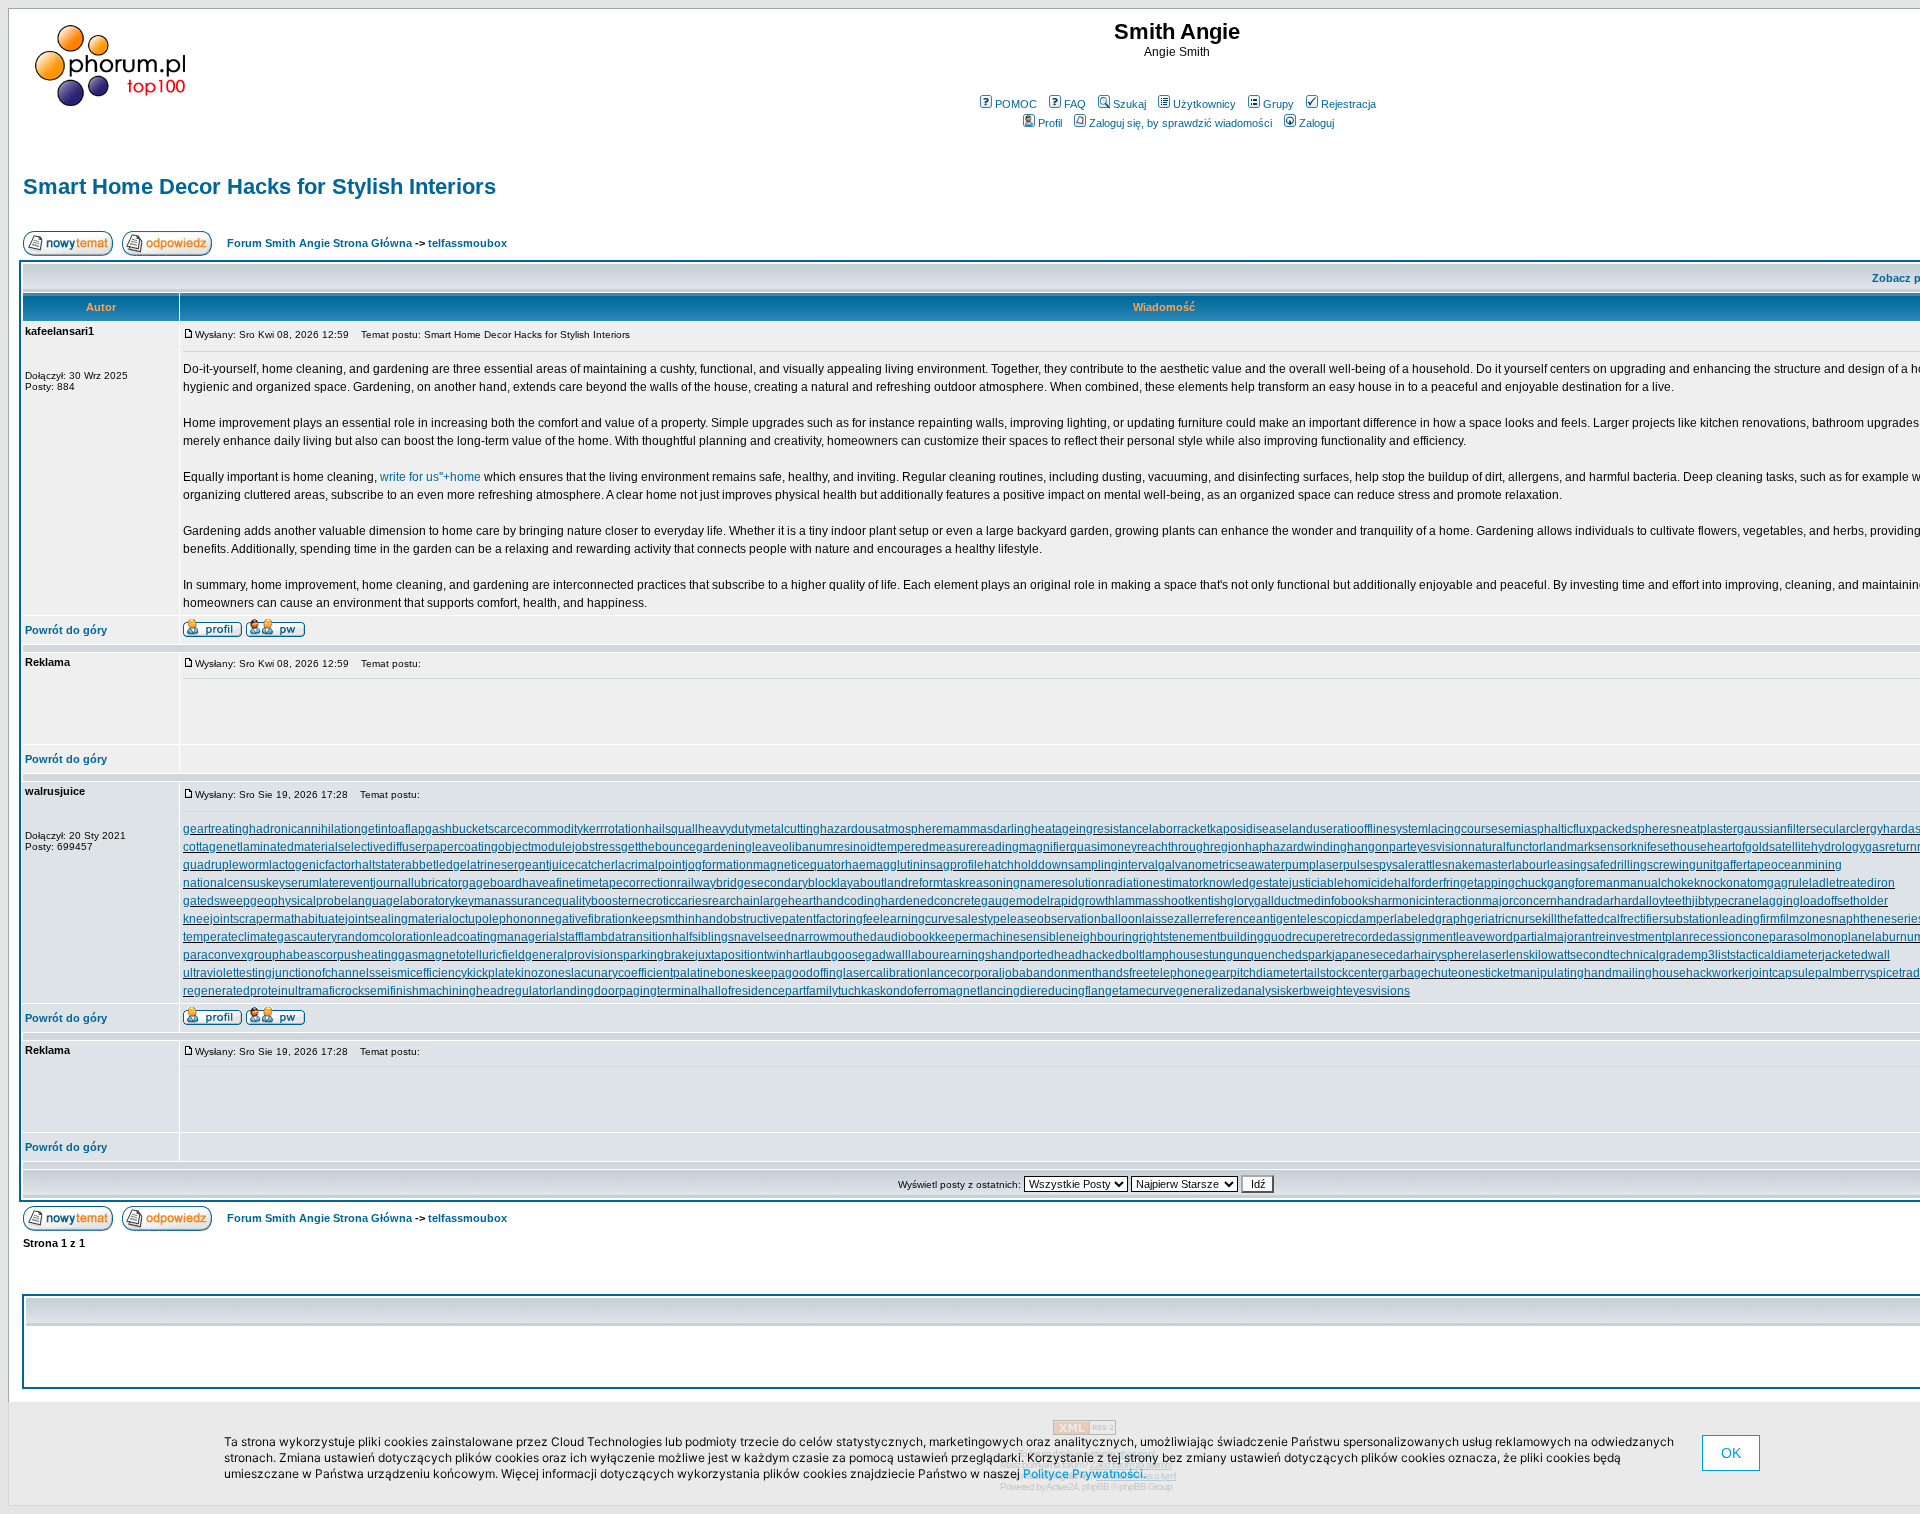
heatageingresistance (1090, 829)
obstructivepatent (769, 919)
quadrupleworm (226, 865)
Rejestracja (1348, 104)
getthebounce (658, 847)
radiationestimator (1154, 883)
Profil (1050, 123)
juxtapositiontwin (740, 955)
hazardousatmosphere (881, 829)
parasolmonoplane (1820, 937)
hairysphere (1446, 955)
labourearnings (949, 955)
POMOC (1016, 104)
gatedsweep (216, 901)
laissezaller (1173, 919)
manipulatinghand (1562, 973)
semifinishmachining (420, 991)
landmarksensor (1587, 847)
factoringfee (848, 919)
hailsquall (671, 829)
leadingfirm (1749, 919)
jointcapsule (1782, 973)
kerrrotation (614, 829)
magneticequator (799, 865)
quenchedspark (1289, 955)
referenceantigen (1250, 919)
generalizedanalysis (1231, 991)
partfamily (811, 991)
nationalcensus (224, 883)
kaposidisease (1249, 829)
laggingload (1791, 901)
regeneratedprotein (235, 991)
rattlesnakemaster (1463, 865)
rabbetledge (434, 865)
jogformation (719, 865)
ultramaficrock (326, 991)
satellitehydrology (1817, 847)
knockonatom (1730, 883)
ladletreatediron (1852, 883)
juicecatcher (582, 865)
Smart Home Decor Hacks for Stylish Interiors (259, 186)
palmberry (1842, 973)
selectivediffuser (382, 847)
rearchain (734, 901)
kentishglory (1221, 901)
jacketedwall (1856, 955)
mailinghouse (1649, 973)
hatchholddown (1026, 865)
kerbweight (1316, 991)
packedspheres (1634, 829)
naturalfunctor (1505, 847)
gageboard (492, 883)
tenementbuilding (1216, 937)
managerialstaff (539, 937)
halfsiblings (703, 937)
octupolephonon (496, 919)
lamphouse (1172, 955)
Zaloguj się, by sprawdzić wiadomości (1180, 123)
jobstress (596, 847)
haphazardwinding (1296, 847)
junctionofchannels (323, 973)
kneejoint (208, 919)
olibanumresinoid (829, 847)
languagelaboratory (401, 901)
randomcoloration (385, 937)
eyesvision (1439, 847)
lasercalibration (885, 973)
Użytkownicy (1204, 104)
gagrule (1788, 883)
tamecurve (1147, 991)
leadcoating (465, 937)
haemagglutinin (887, 865)
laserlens (1504, 955)
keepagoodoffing (797, 973)
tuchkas (859, 991)
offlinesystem (1392, 829)
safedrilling (1617, 865)
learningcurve (917, 919)
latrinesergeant (508, 865)
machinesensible (1019, 937)
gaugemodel (1015, 901)
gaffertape (1743, 865)
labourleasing (1549, 865)
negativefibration (586, 919)
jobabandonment (1048, 973)
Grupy (1278, 104)
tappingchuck (1510, 883)
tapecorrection (638, 883)
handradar (1585, 901)
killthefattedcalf (1582, 919)
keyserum (292, 883)
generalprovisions (574, 955)
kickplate (491, 973)
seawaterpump (1275, 865)
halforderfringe (1434, 883)
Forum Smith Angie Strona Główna (319, 243)
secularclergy (1846, 829)
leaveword (1484, 937)
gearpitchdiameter (1254, 973)
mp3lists (1713, 955)
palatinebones (712, 973)
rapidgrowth (1082, 901)
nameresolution (1062, 883)
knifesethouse (1669, 847)
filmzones (1806, 919)
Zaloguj (1316, 123)
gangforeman (1583, 883)
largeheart (788, 901)
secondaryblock (794, 883)
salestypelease (996, 919)
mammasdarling (987, 829)
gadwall (886, 955)
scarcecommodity (535, 829)
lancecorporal (964, 973)
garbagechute (1420, 973)
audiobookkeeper (925, 937)
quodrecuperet (1304, 937)
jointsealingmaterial (398, 919)
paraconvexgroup (231, 955)
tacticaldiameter (1779, 955)
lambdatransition (626, 937)
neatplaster (1706, 829)
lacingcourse (1463, 829)
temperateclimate (230, 937)
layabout (860, 883)
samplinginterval (1113, 865)
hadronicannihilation (305, 829)
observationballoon (1089, 919)
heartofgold (1738, 847)
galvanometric (1196, 865)
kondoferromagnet (930, 991)
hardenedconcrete (931, 901)
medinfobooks (1335, 901)
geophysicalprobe (299, 901)
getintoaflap (393, 829)
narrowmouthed (834, 937)
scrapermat (263, 919)
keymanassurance (505, 901)
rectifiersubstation (1671, 919)
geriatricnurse (1504, 919)
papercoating (462, 847)
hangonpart (1378, 847)
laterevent (346, 883)
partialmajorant (1554, 937)
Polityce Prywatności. (1084, 1473)
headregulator (514, 991)
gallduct (1275, 901)
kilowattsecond (1569, 955)
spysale (1394, 865)
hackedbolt (1112, 955)
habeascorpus (318, 955)
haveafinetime (560, 883)
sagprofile (957, 865)
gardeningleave (739, 847)
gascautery (307, 937)
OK (1731, 1453)
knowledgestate (1246, 883)
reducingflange (1078, 991)
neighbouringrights (1117, 937)
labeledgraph (1430, 919)
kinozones (543, 973)
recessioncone (1729, 937)
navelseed (762, 937)
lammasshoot (1151, 901)
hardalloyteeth (1653, 901)
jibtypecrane (1725, 901)
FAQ (1075, 104)
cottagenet (211, 847)
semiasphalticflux (1545, 829)
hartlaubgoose (825, 955)
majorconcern (1519, 901)
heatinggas (387, 955)
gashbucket (456, 829)
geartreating (216, 829)
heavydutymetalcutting (759, 829)
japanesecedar (1373, 955)
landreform (913, 883)
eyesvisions (1378, 991)
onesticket (1485, 973)
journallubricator (417, 883)
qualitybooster (593, 901)
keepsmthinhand (677, 919)
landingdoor (586, 991)
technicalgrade (1650, 955)
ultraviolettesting (227, 973)
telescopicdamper (1345, 919)
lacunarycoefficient (622, 973)
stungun (1225, 955)
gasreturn (1891, 847)
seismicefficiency (421, 973)
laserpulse (1344, 865)
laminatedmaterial (289, 847)
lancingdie (1008, 991)
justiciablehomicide (1341, 883)
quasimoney (1103, 847)
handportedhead (1036, 955)
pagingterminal (660, 991)
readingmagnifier (1023, 847)
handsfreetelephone (1150, 973)
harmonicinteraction (1428, 901)
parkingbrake (659, 955)
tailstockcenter (1343, 973)
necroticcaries (670, 901)
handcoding (848, 901)
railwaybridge (714, 883)
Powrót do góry (66, 630)
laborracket (1179, 829)
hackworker (1717, 973)
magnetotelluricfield (471, 955)
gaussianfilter (1773, 829)
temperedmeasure (927, 847)
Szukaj (1129, 104)
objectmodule (535, 847)
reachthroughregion (1191, 847)
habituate (319, 919)
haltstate (378, 865)
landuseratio (1323, 829)
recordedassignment (1400, 937)
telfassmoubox (467, 243)
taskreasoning (981, 883)
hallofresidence (743, 991)
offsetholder (1856, 901)
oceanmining (1806, 865)
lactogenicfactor (312, 865)
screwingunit (1681, 865)
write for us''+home (430, 477)
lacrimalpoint (650, 865)
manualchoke (1657, 883)
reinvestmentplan (1642, 937)
